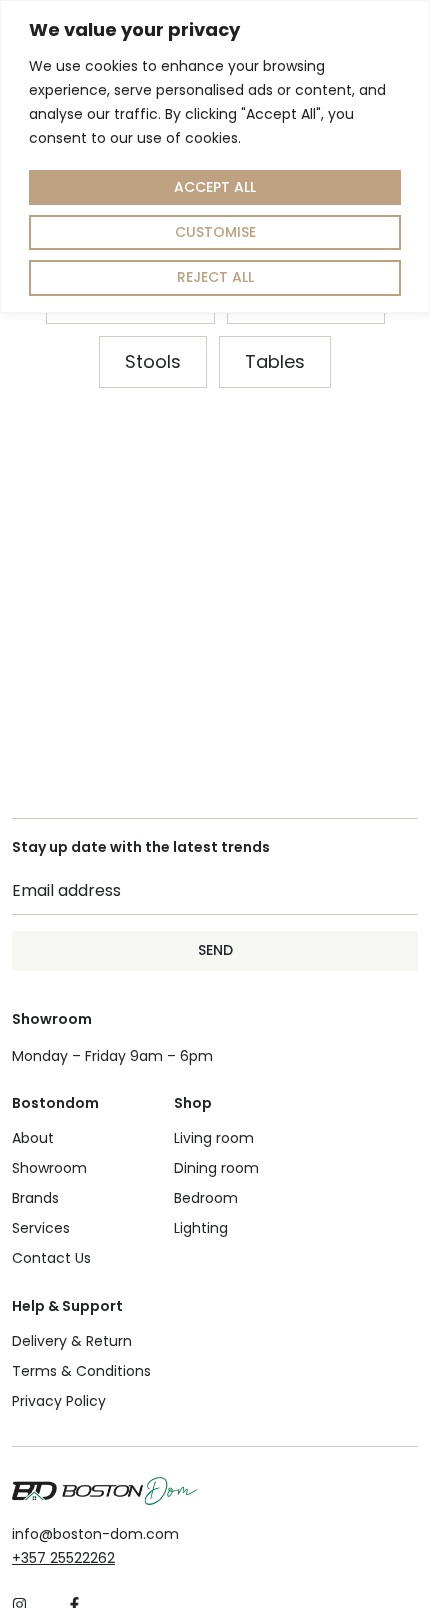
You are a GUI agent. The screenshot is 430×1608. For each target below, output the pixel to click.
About (33, 1138)
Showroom (49, 1168)
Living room (214, 1138)
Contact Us (51, 1258)
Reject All (215, 277)
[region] (215, 156)
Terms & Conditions (81, 1371)
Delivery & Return (72, 1341)
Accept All (215, 187)
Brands (35, 1198)
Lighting (201, 1228)
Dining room (216, 1168)
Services (41, 1228)
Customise (215, 232)
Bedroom (206, 1198)
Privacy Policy (59, 1401)
